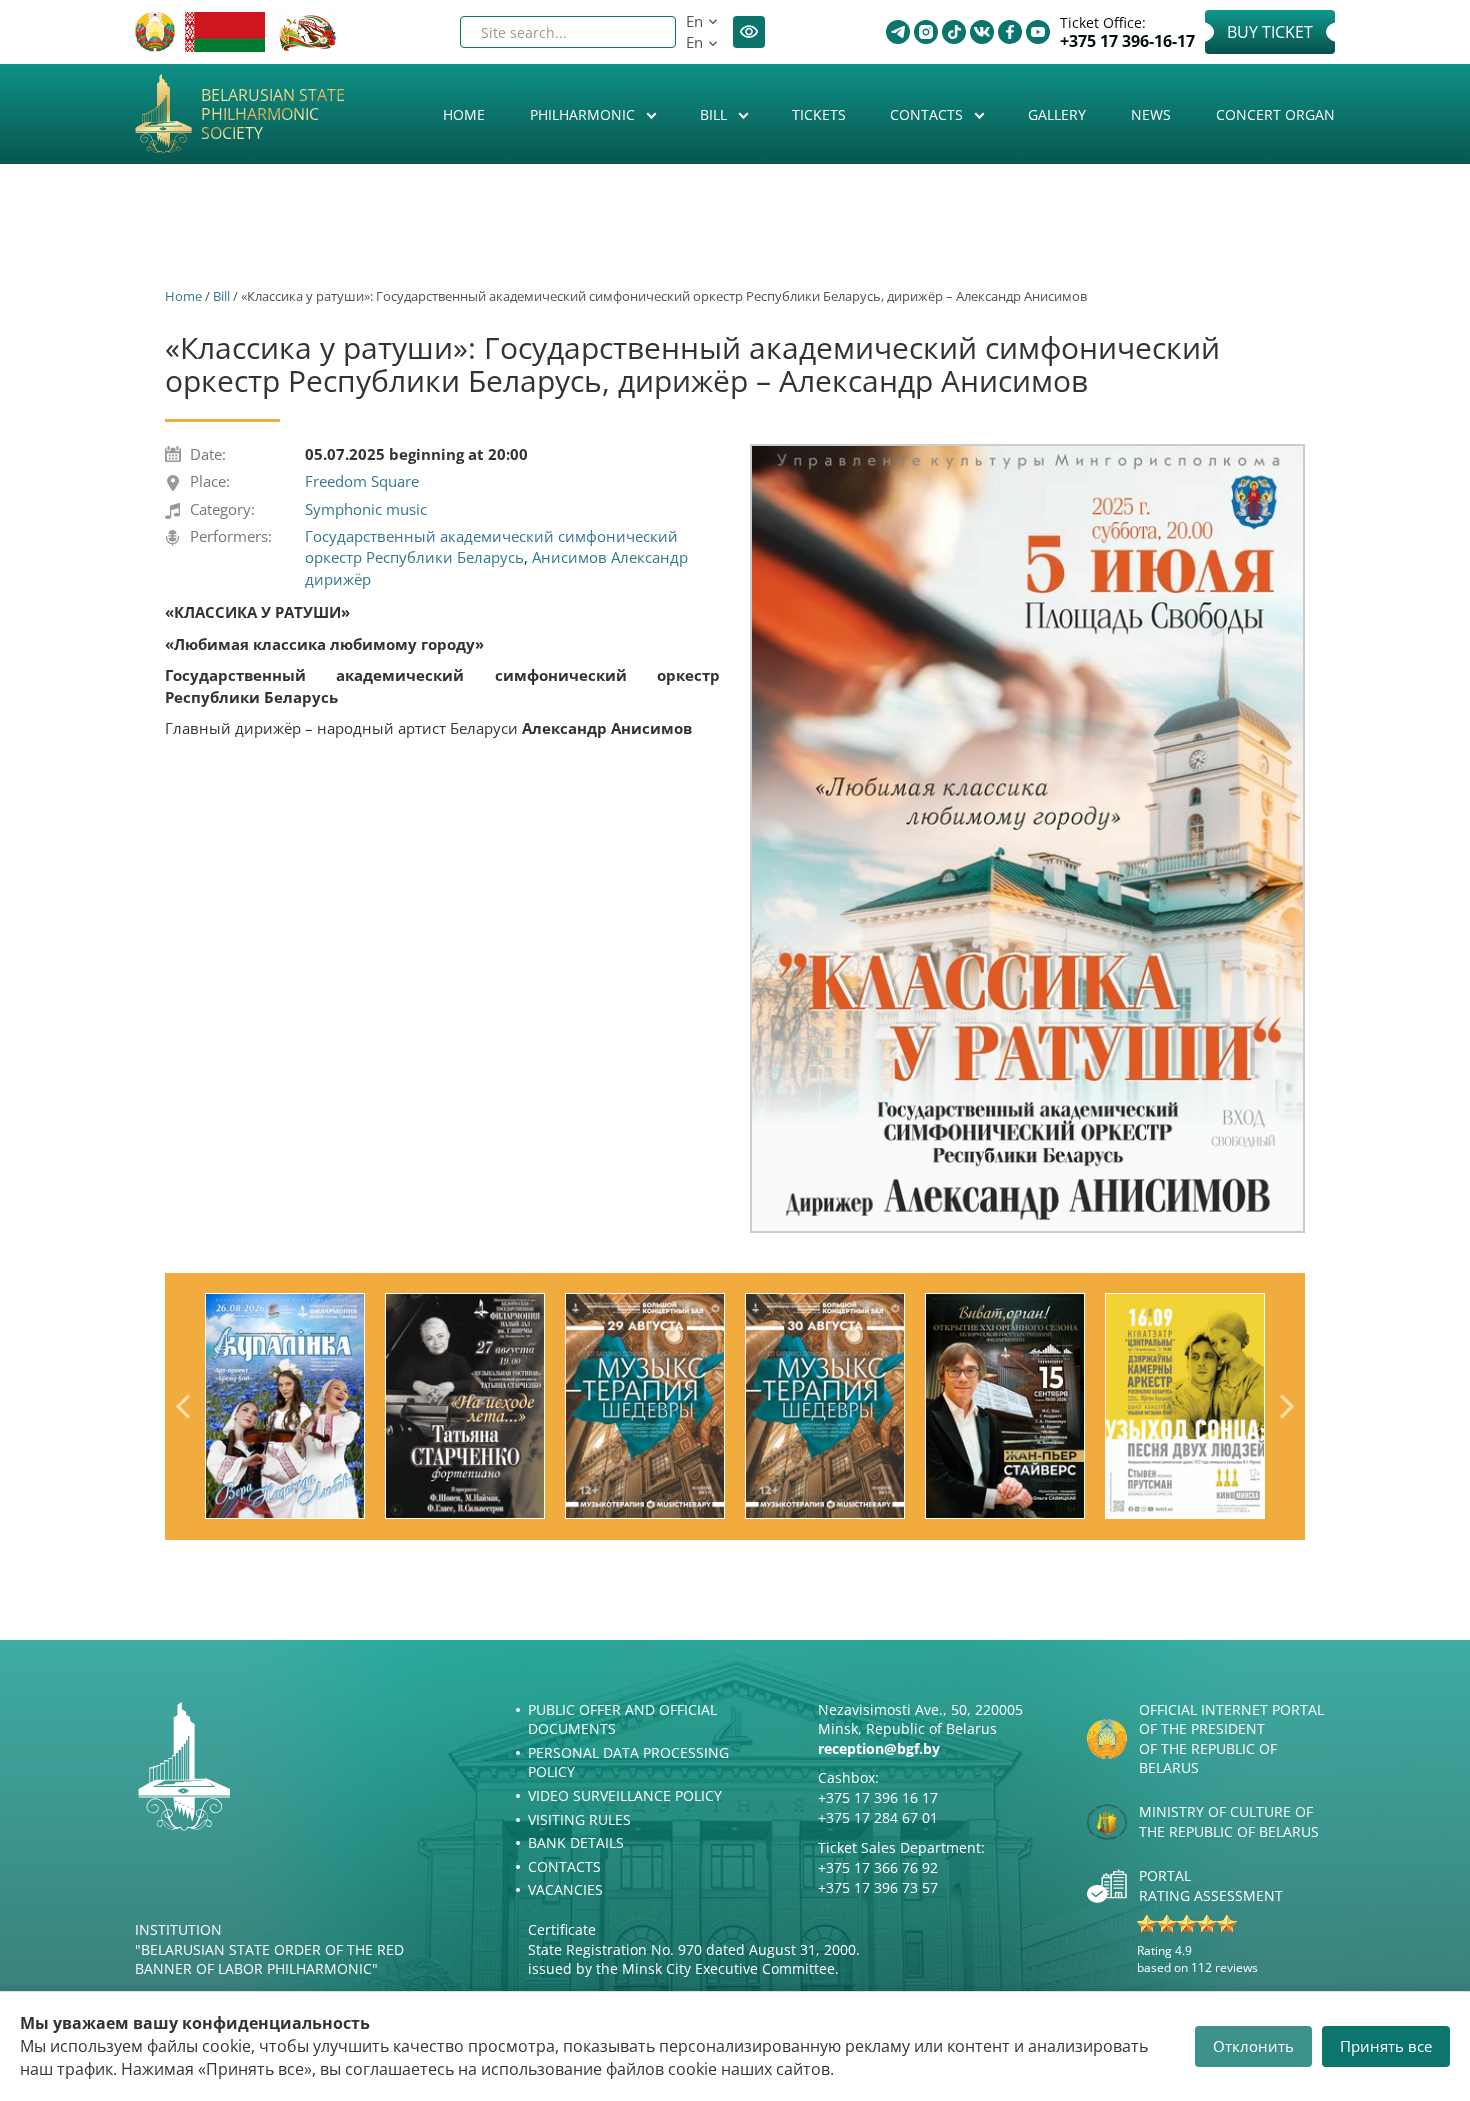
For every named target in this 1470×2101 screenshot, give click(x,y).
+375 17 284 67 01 (878, 1817)
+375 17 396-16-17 (1127, 41)
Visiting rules (579, 1819)
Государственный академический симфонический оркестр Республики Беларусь (491, 546)
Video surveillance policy (625, 1795)
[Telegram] (898, 32)
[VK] (982, 32)
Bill (715, 114)
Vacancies (565, 1889)
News (1151, 114)
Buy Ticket (1270, 32)
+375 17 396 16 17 (878, 1797)
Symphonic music (366, 509)
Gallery (1057, 114)
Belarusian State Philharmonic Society (273, 115)
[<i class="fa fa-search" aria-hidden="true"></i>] (644, 32)
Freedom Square (362, 481)
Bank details (576, 1842)
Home (464, 114)
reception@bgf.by (879, 1748)
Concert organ (1275, 114)
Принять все (1386, 2046)
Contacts (928, 114)
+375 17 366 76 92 (878, 1867)
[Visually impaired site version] (749, 32)
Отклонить (1253, 2046)
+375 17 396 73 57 (878, 1887)
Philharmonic (584, 114)
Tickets (819, 114)
